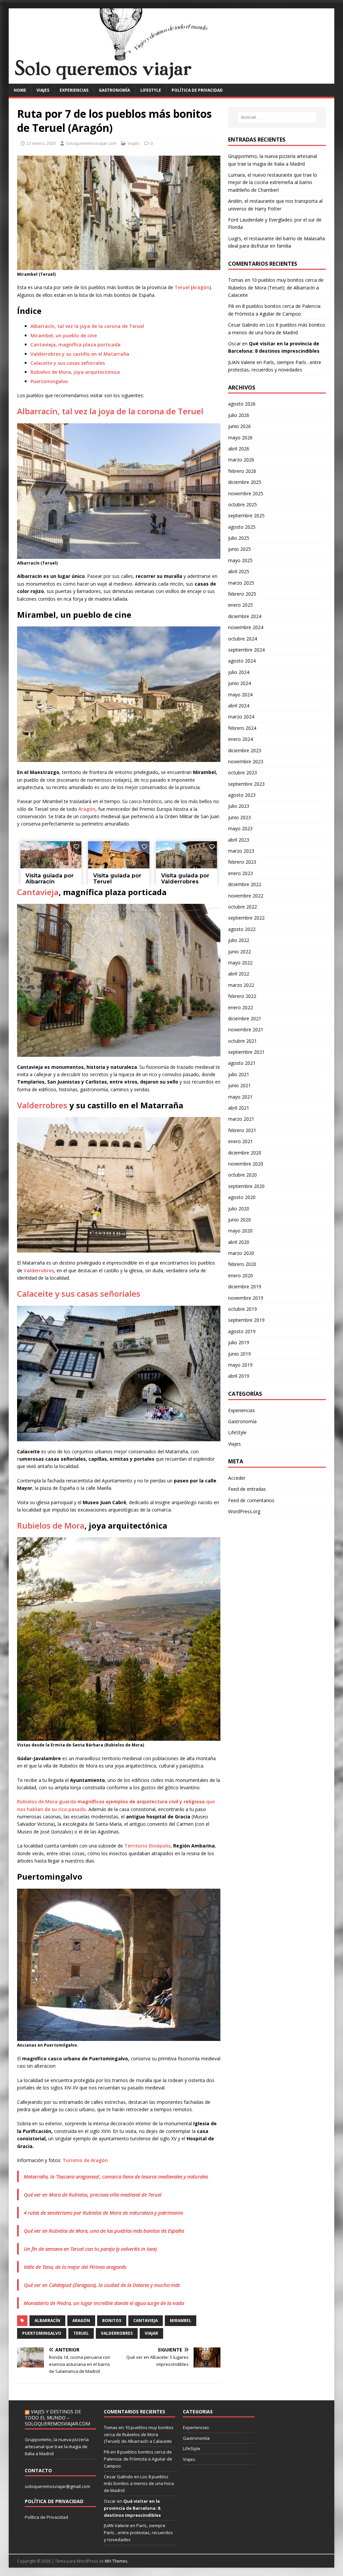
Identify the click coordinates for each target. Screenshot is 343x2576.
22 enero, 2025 (41, 143)
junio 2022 (239, 952)
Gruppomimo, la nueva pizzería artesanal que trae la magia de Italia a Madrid (57, 2446)
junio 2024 (239, 683)
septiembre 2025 (246, 516)
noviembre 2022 (246, 896)
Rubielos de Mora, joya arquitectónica (75, 372)
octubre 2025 (243, 504)
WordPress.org (244, 1511)
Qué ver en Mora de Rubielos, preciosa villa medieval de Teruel (93, 2195)
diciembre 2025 (245, 482)
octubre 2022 (243, 907)
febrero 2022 (242, 996)
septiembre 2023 (246, 784)
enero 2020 (241, 1275)
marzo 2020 (241, 1253)
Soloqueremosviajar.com (91, 143)
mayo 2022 (240, 963)
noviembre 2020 (246, 1164)
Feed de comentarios (251, 1500)
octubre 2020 (243, 1175)
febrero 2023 (242, 862)
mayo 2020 (240, 1231)
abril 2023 (239, 840)
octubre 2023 (243, 772)
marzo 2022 (241, 985)
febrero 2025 (242, 594)
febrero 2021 (242, 1130)
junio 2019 (239, 1354)
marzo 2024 (241, 717)
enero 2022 (241, 1007)
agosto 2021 (242, 1063)
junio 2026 (239, 426)
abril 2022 (239, 974)
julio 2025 (239, 538)
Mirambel (181, 2321)
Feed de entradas (247, 1489)
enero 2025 (241, 605)
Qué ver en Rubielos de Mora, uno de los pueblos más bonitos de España (104, 2231)
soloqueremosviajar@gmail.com (57, 2486)
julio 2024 (239, 672)
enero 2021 (241, 1141)
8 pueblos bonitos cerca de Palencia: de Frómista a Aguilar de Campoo (138, 2459)
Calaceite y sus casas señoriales (68, 363)
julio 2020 (239, 1209)
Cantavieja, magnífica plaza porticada (76, 345)
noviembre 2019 (246, 1298)
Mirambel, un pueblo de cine (64, 335)
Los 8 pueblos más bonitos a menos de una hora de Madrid (139, 2484)
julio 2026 (239, 415)
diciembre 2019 (245, 1286)
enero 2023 (241, 873)
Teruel (182, 287)
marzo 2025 (241, 583)
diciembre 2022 (245, 884)
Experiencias (74, 90)
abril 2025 (239, 571)
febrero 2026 (242, 471)
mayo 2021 (240, 1097)
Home (20, 90)
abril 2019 (239, 1376)
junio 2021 (239, 1085)
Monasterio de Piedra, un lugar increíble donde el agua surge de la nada (104, 2303)
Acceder (237, 1478)
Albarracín (47, 2321)
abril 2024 (239, 706)
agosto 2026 (242, 404)
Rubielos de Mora (51, 1525)
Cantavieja (38, 892)
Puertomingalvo (49, 381)
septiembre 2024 (246, 650)
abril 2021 (239, 1108)
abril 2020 (239, 1242)
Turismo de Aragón (85, 2160)
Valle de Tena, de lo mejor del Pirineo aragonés (75, 2267)
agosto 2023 (242, 795)
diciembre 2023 (245, 750)
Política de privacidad (197, 90)
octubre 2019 (243, 1309)
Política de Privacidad (46, 2517)
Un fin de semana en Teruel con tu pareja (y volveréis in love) (90, 2249)
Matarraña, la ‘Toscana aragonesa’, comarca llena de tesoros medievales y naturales (116, 2176)
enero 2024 (241, 739)
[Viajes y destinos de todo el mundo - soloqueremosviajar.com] (172, 80)
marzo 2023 (241, 851)
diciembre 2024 (245, 616)
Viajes (43, 90)
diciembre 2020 (245, 1153)
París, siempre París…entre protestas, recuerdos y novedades (138, 2532)
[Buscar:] (277, 117)
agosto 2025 (242, 527)
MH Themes (116, 2561)
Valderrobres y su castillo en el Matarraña (80, 354)
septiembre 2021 (246, 1052)
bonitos (112, 2321)
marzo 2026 (241, 460)
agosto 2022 (242, 929)
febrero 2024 (242, 728)
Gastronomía (114, 90)
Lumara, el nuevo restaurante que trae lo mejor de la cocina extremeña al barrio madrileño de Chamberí (273, 182)
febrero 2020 (242, 1264)
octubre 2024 (243, 639)
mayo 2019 (240, 1365)
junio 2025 (239, 549)
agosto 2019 (242, 1331)
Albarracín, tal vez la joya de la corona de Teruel (87, 326)
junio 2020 (239, 1220)
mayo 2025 (240, 560)
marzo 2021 (241, 1119)
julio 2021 (239, 1074)
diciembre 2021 (245, 1018)
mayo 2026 (240, 438)
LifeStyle (151, 90)
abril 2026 (239, 449)
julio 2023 (239, 806)
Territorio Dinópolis (147, 1846)
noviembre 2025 (246, 493)
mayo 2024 (240, 695)
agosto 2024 (242, 661)
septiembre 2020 (246, 1186)
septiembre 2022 (246, 918)
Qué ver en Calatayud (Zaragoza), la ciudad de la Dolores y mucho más (102, 2285)
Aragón (201, 287)
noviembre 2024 (246, 627)
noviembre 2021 (246, 1029)
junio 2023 (239, 817)
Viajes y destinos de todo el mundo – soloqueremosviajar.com (57, 2418)
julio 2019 (239, 1342)
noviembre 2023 (246, 761)
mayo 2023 (240, 828)
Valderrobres (42, 1105)
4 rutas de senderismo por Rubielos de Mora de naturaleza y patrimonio (103, 2213)
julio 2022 (239, 940)
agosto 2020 (242, 1197)
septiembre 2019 (246, 1320)
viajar (151, 2333)
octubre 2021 (243, 1041)
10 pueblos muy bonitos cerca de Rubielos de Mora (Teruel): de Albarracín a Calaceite (276, 287)
